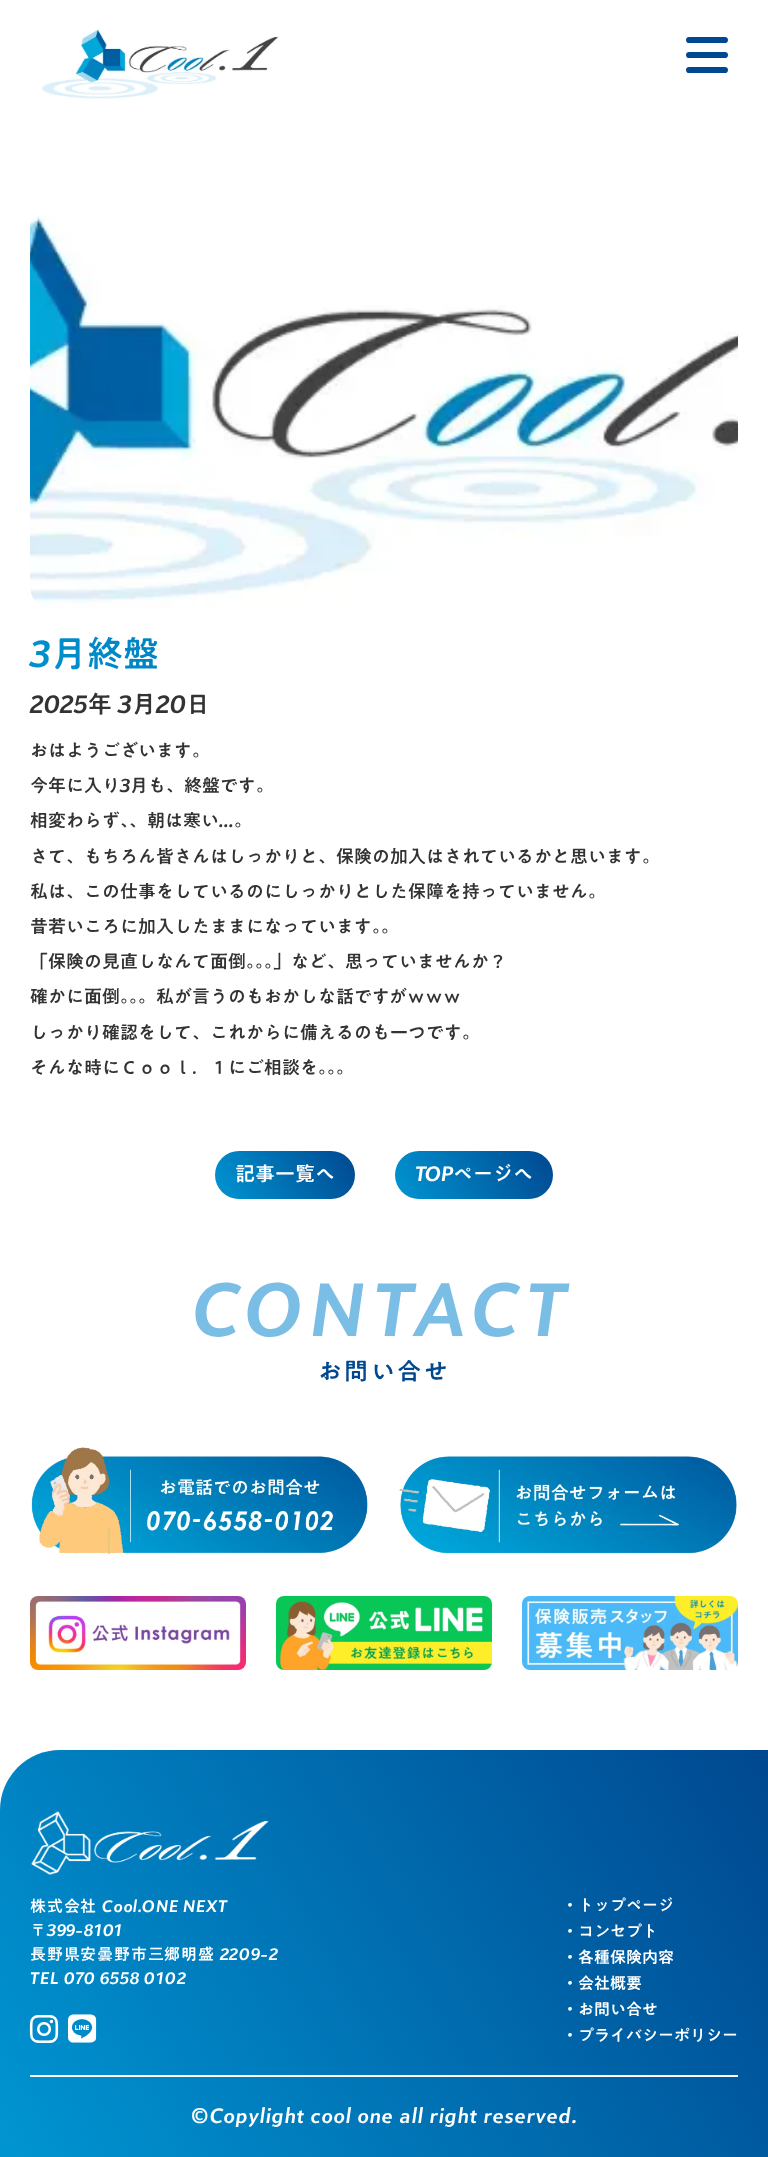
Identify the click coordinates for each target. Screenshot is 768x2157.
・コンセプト (610, 1933)
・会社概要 (602, 1985)
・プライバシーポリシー (650, 2037)
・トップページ (618, 1907)
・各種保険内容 (618, 1959)
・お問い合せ (610, 2011)
